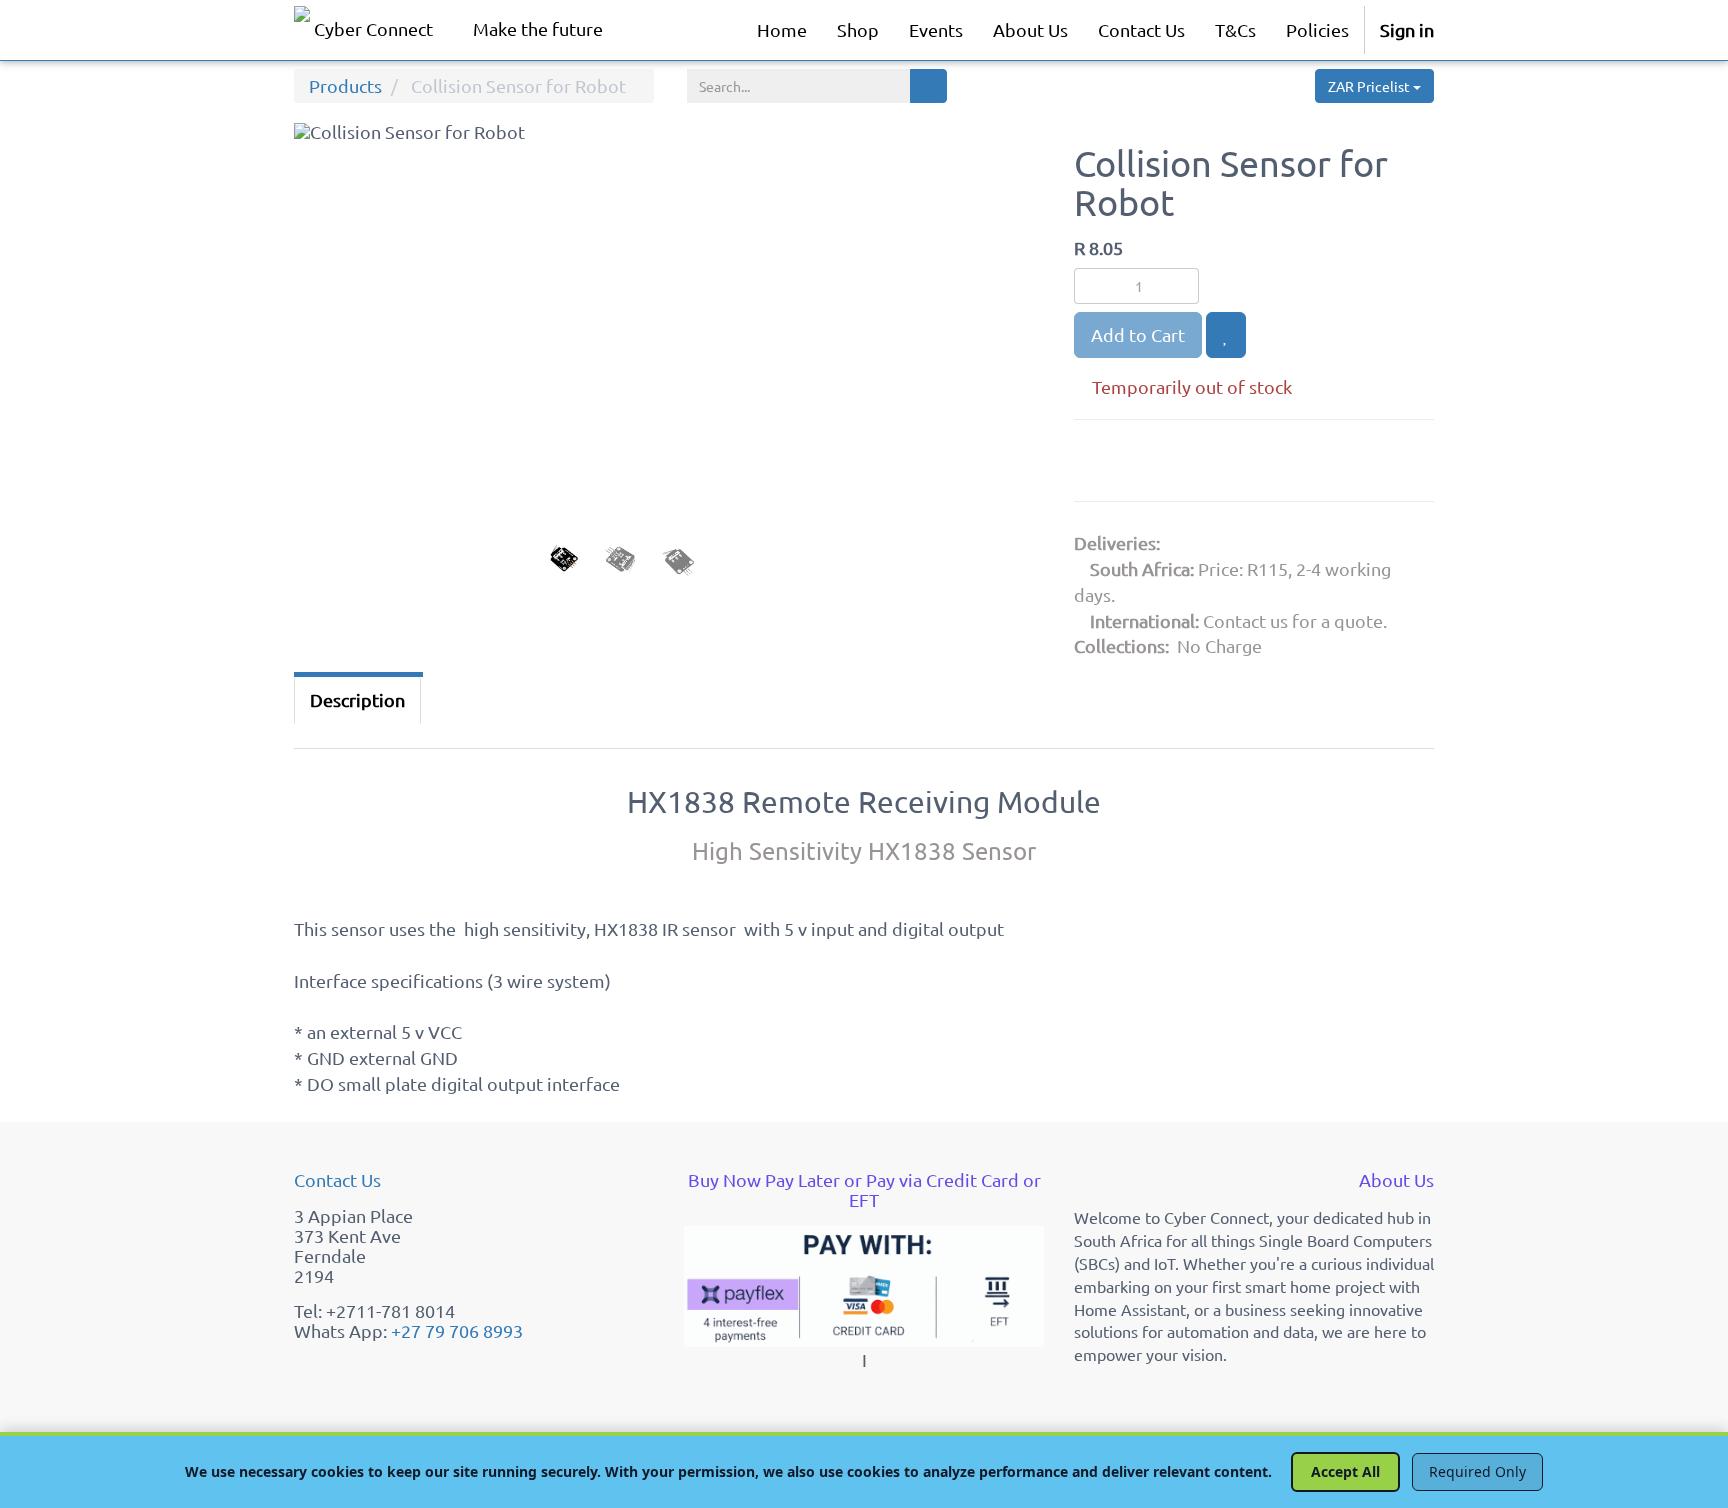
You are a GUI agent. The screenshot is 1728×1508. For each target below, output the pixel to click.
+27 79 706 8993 (457, 1330)
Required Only (1477, 1471)
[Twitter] (1199, 464)
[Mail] (1245, 464)
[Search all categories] (928, 86)
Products (345, 85)
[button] (333, 378)
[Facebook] (1149, 464)
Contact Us (337, 1179)
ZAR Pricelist (1370, 86)
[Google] (1099, 464)
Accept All (1345, 1471)
